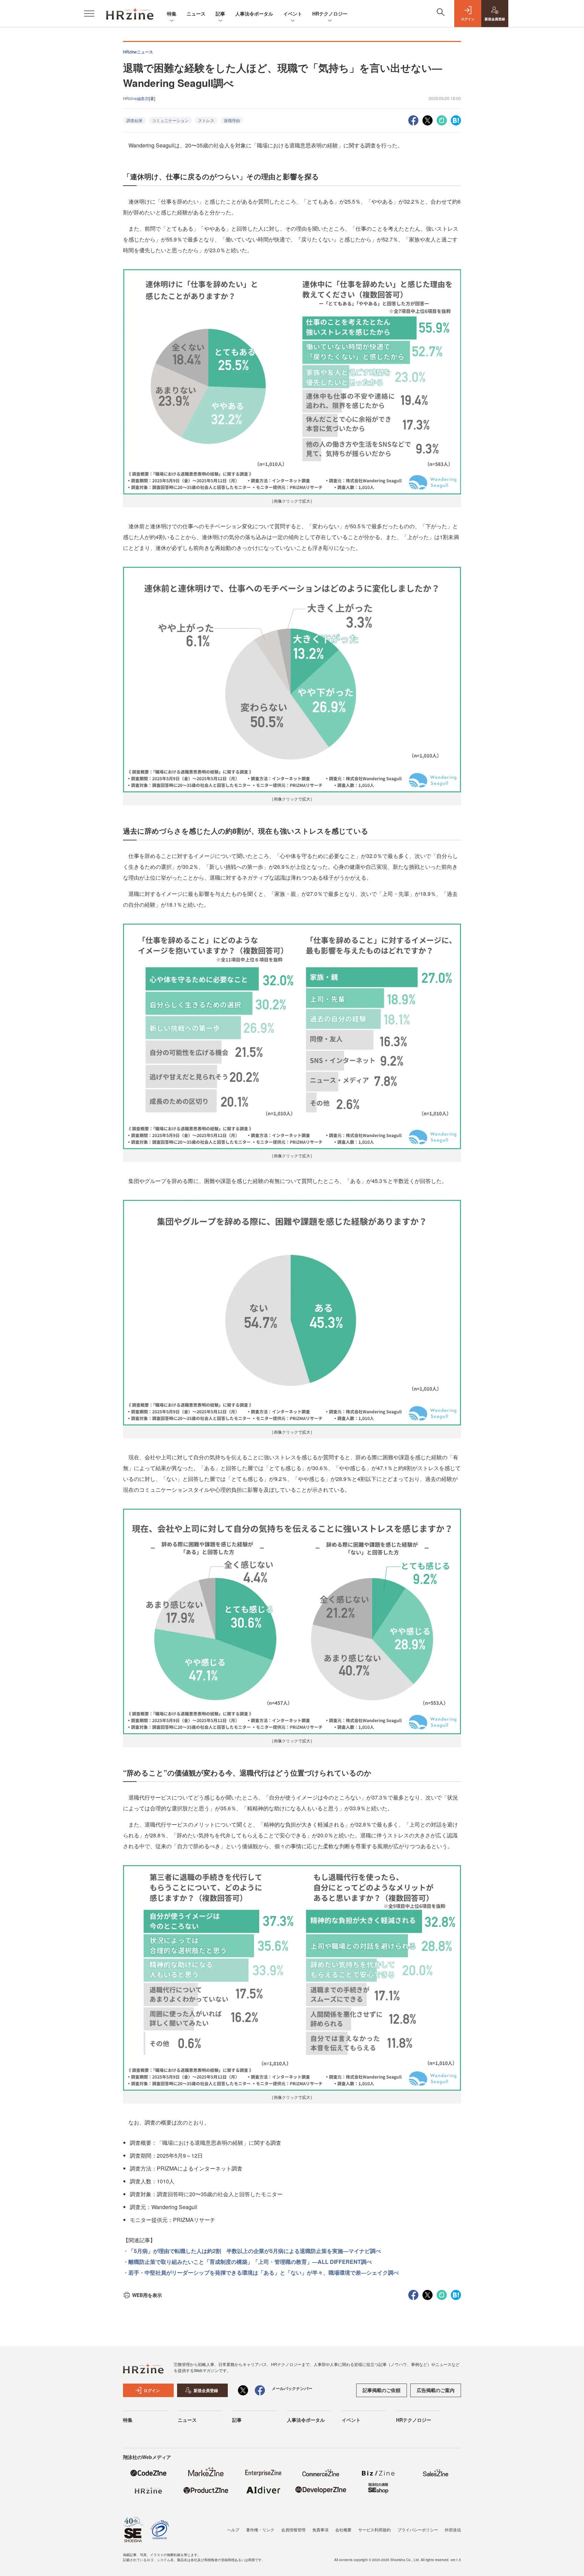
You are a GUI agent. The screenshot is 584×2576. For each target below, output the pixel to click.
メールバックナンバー (292, 2388)
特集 (172, 14)
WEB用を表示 (147, 2295)
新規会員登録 (206, 2390)
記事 (220, 14)
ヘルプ (233, 2529)
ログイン (152, 2390)
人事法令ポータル (254, 14)
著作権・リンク (260, 2529)
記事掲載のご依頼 (382, 2390)
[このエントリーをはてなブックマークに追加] (456, 120)
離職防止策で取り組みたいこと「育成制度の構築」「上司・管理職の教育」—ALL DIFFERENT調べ (250, 2262)
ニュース (196, 14)
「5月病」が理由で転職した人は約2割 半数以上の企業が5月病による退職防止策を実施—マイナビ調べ (255, 2251)
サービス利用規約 (374, 2529)
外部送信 (453, 2529)
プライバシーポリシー (418, 2529)
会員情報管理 (293, 2529)
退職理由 (232, 120)
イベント (293, 14)
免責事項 (320, 2529)
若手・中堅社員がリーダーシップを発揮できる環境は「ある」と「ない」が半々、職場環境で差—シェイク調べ (264, 2272)
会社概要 (343, 2529)
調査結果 (135, 120)
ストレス (206, 120)
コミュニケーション (170, 120)
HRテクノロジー (330, 14)
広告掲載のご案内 (436, 2390)
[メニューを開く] (89, 14)
